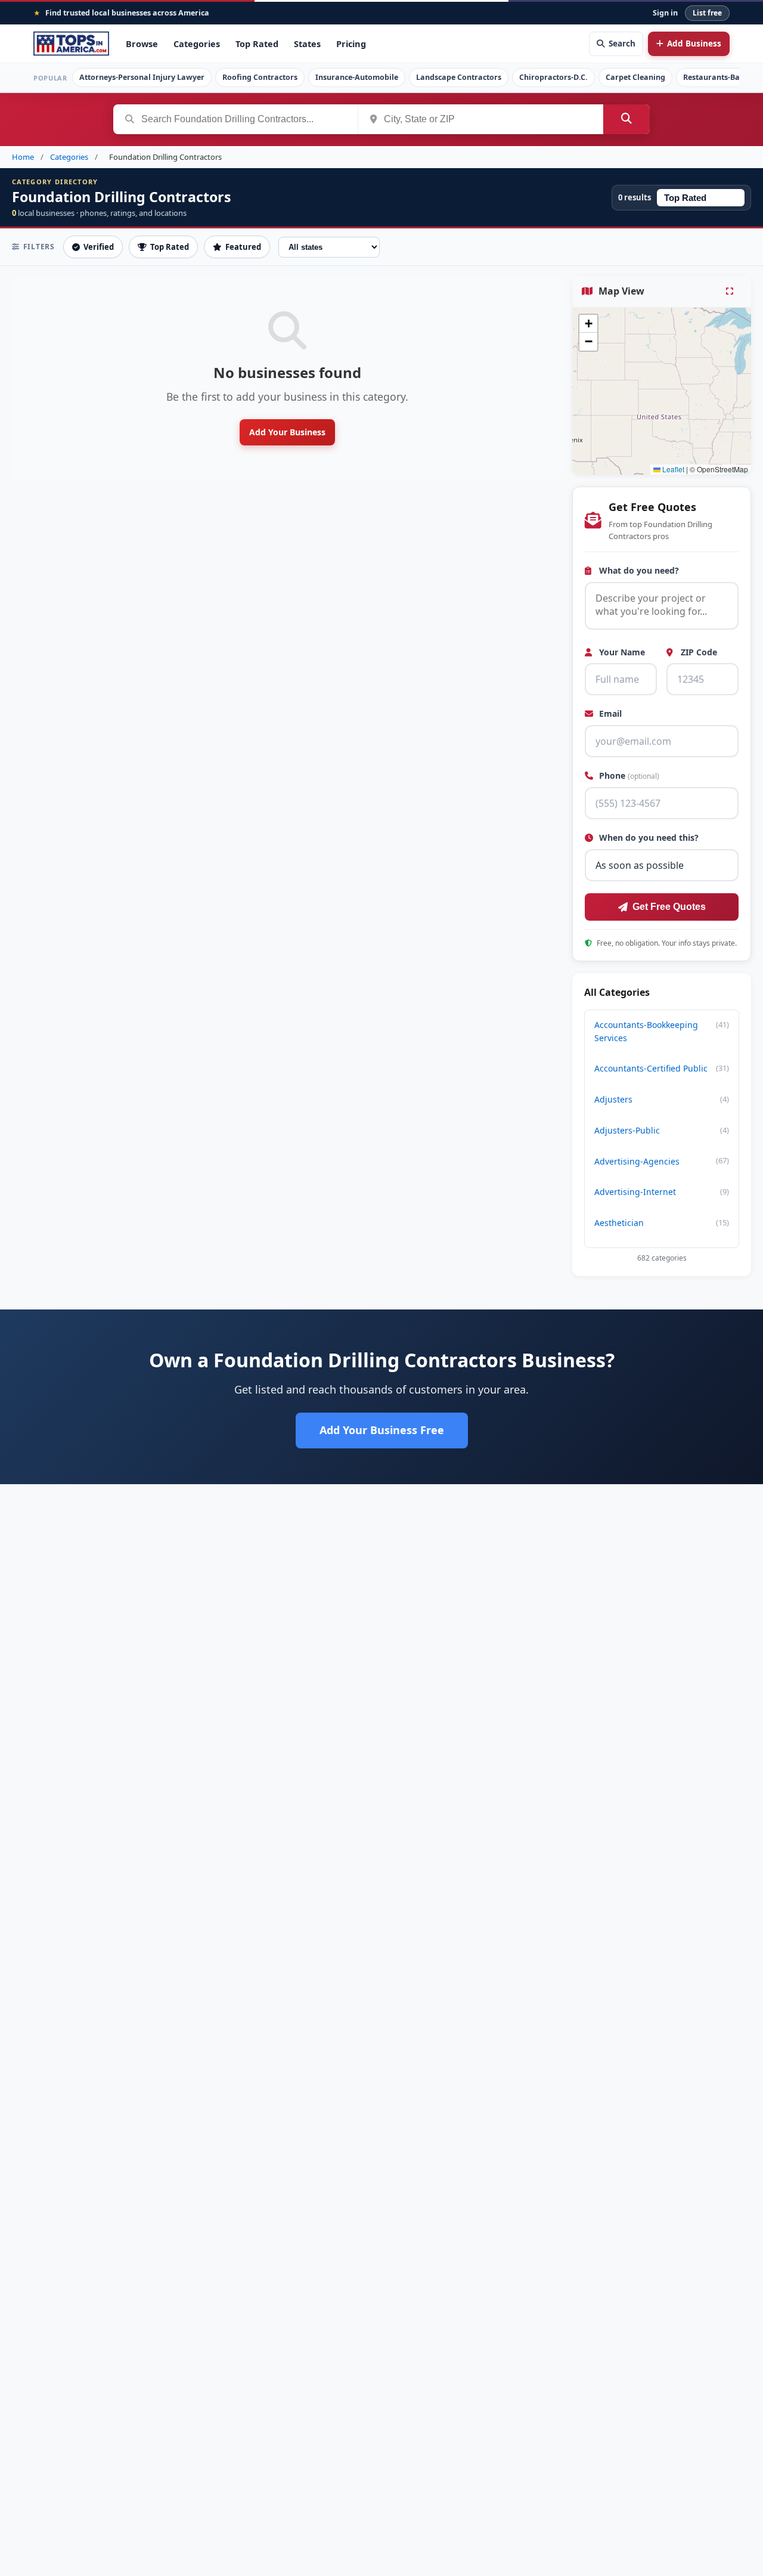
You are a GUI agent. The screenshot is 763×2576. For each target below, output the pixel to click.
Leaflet (672, 469)
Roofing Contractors (260, 77)
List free (707, 13)
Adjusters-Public (662, 1130)
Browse (142, 44)
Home (23, 157)
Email (609, 714)
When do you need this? (648, 837)
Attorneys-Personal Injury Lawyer (142, 77)
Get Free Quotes (669, 907)
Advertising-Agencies (662, 1161)
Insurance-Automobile (357, 77)
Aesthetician (662, 1223)
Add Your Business (287, 432)
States (307, 44)
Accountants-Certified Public (662, 1068)
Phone (628, 775)
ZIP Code (698, 652)
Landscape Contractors (459, 77)
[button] (588, 324)
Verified (99, 247)
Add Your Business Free (382, 1430)
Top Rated (257, 44)
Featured (243, 247)
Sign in (665, 13)
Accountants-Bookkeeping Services (662, 1031)
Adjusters (662, 1099)
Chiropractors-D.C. (553, 77)
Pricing (351, 44)
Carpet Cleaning (635, 77)
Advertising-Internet (662, 1192)
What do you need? (638, 570)
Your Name (621, 652)
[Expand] (731, 291)
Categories (197, 44)
